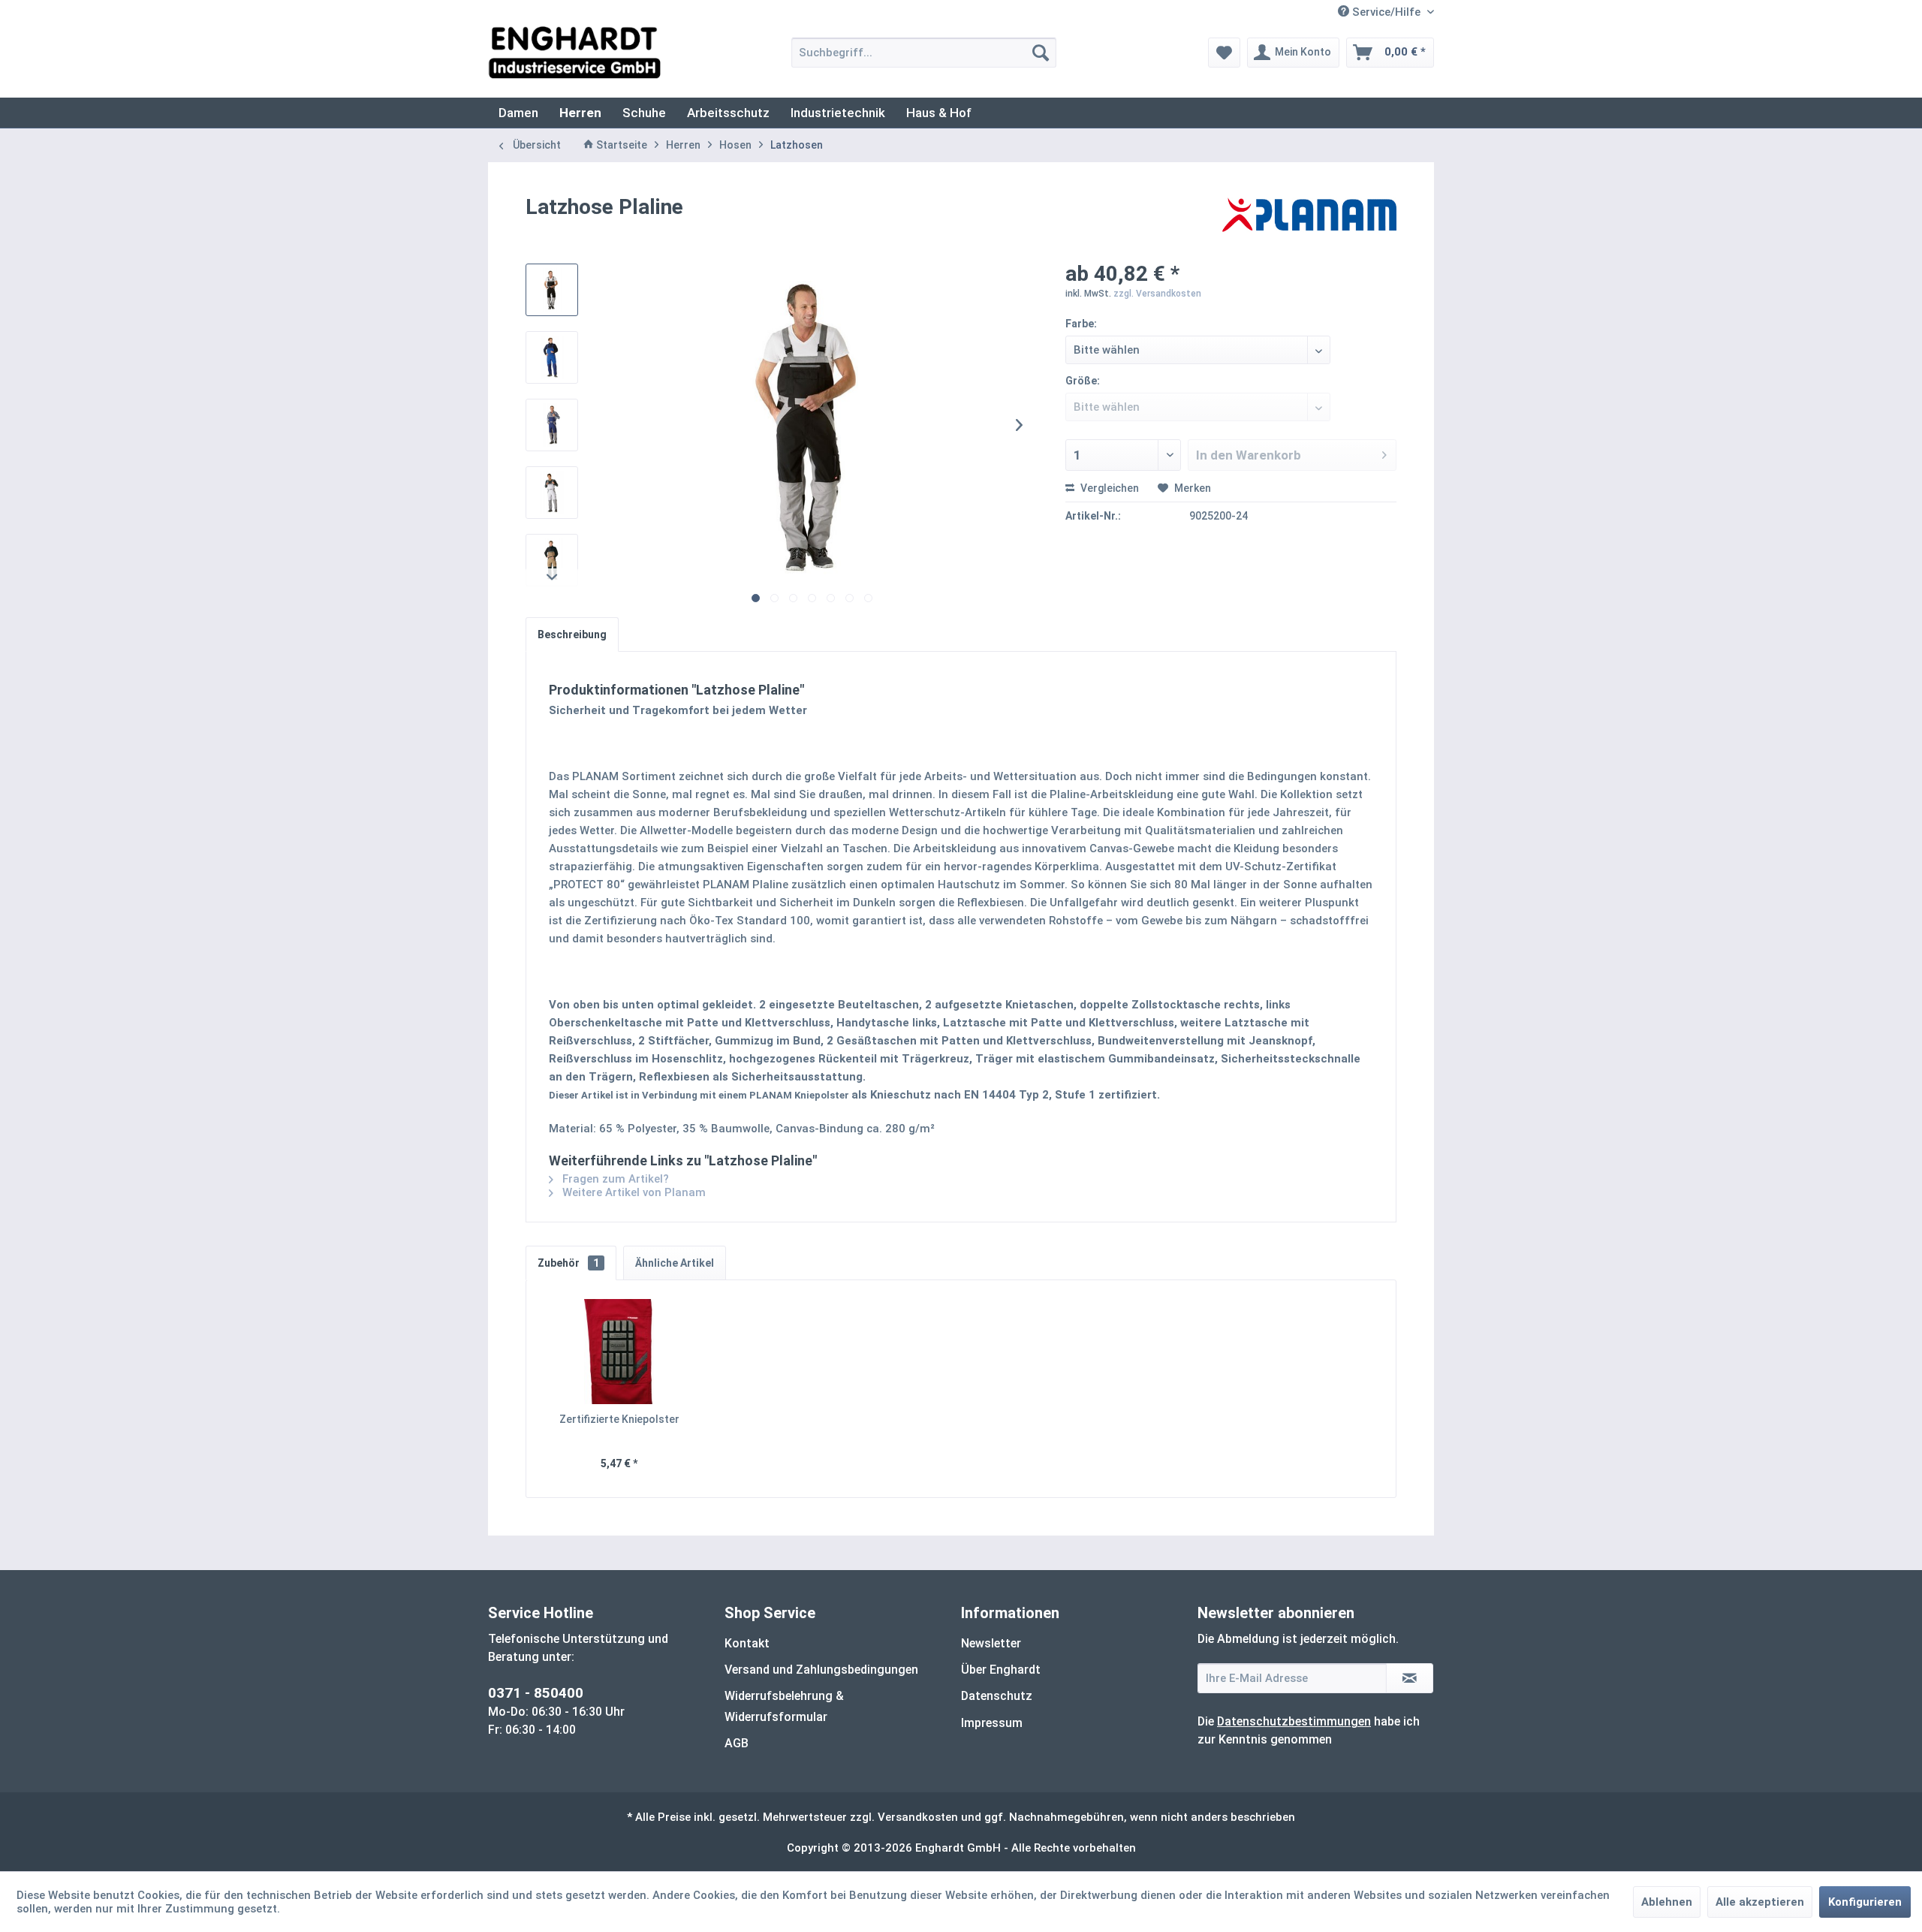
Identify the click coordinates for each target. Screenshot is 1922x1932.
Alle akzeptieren (1760, 1902)
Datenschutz (997, 1696)
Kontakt (747, 1643)
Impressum (992, 1723)
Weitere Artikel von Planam (633, 1192)
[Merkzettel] (1224, 53)
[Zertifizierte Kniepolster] (619, 1352)
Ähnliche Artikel (675, 1263)
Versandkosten (918, 1817)
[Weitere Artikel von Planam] (1309, 222)
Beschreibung (572, 634)
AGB (737, 1743)
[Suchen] (1041, 53)
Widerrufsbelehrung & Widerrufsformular (784, 1706)
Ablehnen (1667, 1902)
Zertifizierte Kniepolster (619, 1419)
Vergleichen (1109, 488)
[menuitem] (924, 53)
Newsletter (991, 1643)
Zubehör (568, 1263)
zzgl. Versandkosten (1157, 294)
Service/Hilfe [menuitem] (1386, 12)
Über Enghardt (1001, 1670)
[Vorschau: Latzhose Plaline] (552, 290)
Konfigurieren (1865, 1902)
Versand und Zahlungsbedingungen (821, 1670)
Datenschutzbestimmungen (1294, 1721)
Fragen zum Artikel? (614, 1179)
